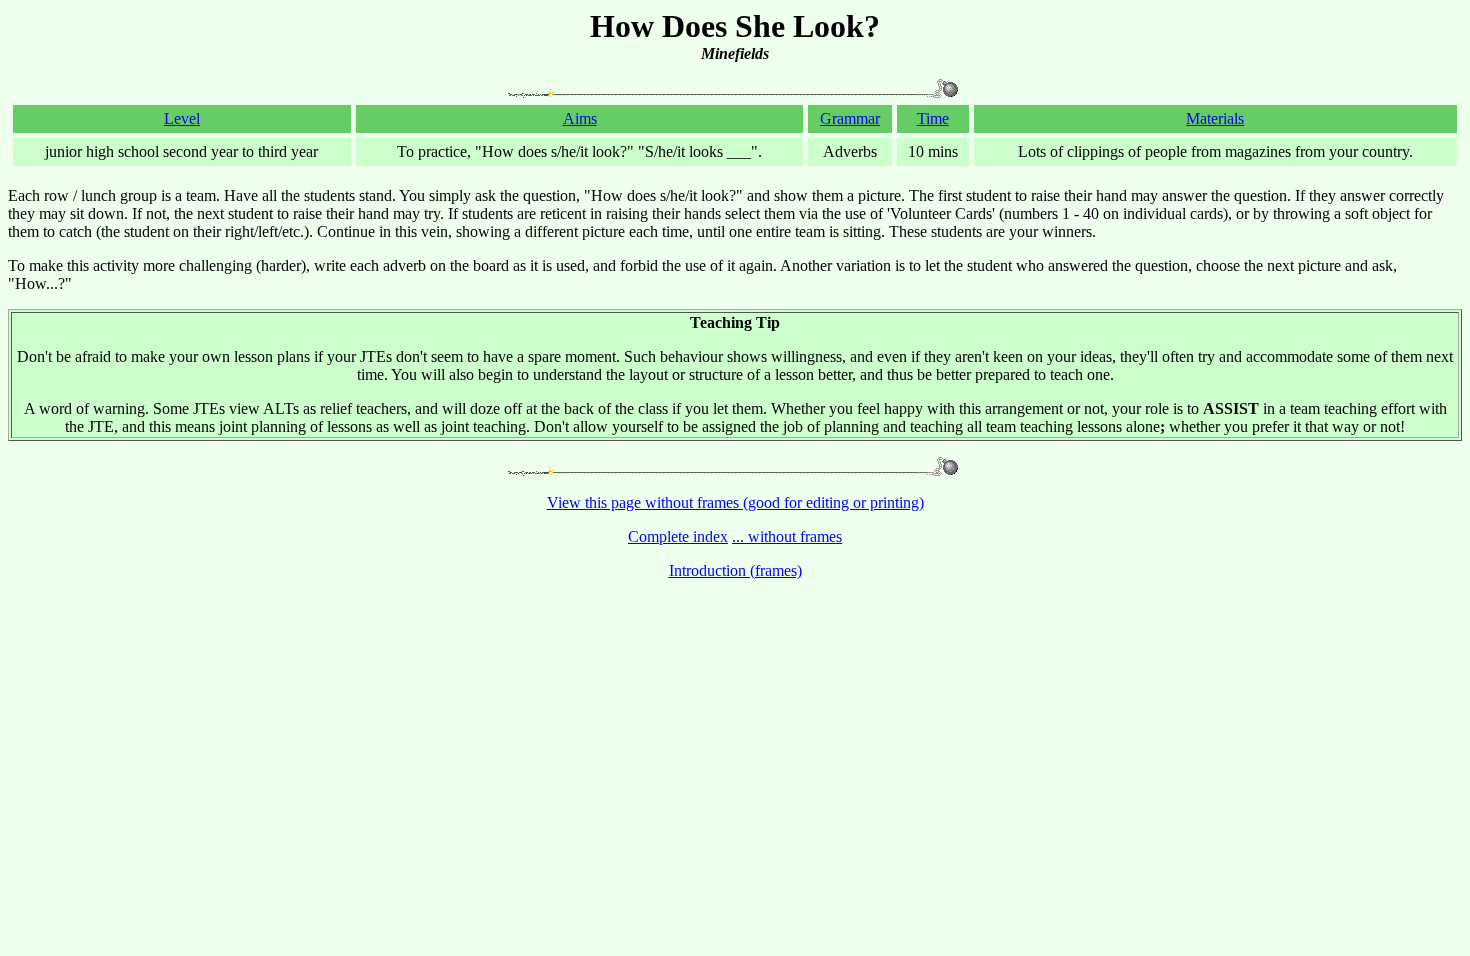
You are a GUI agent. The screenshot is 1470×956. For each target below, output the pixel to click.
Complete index (678, 536)
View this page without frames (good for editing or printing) (735, 502)
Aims (580, 118)
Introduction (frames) (735, 570)
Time (933, 118)
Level (182, 118)
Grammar (850, 118)
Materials (1215, 118)
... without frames (787, 536)
